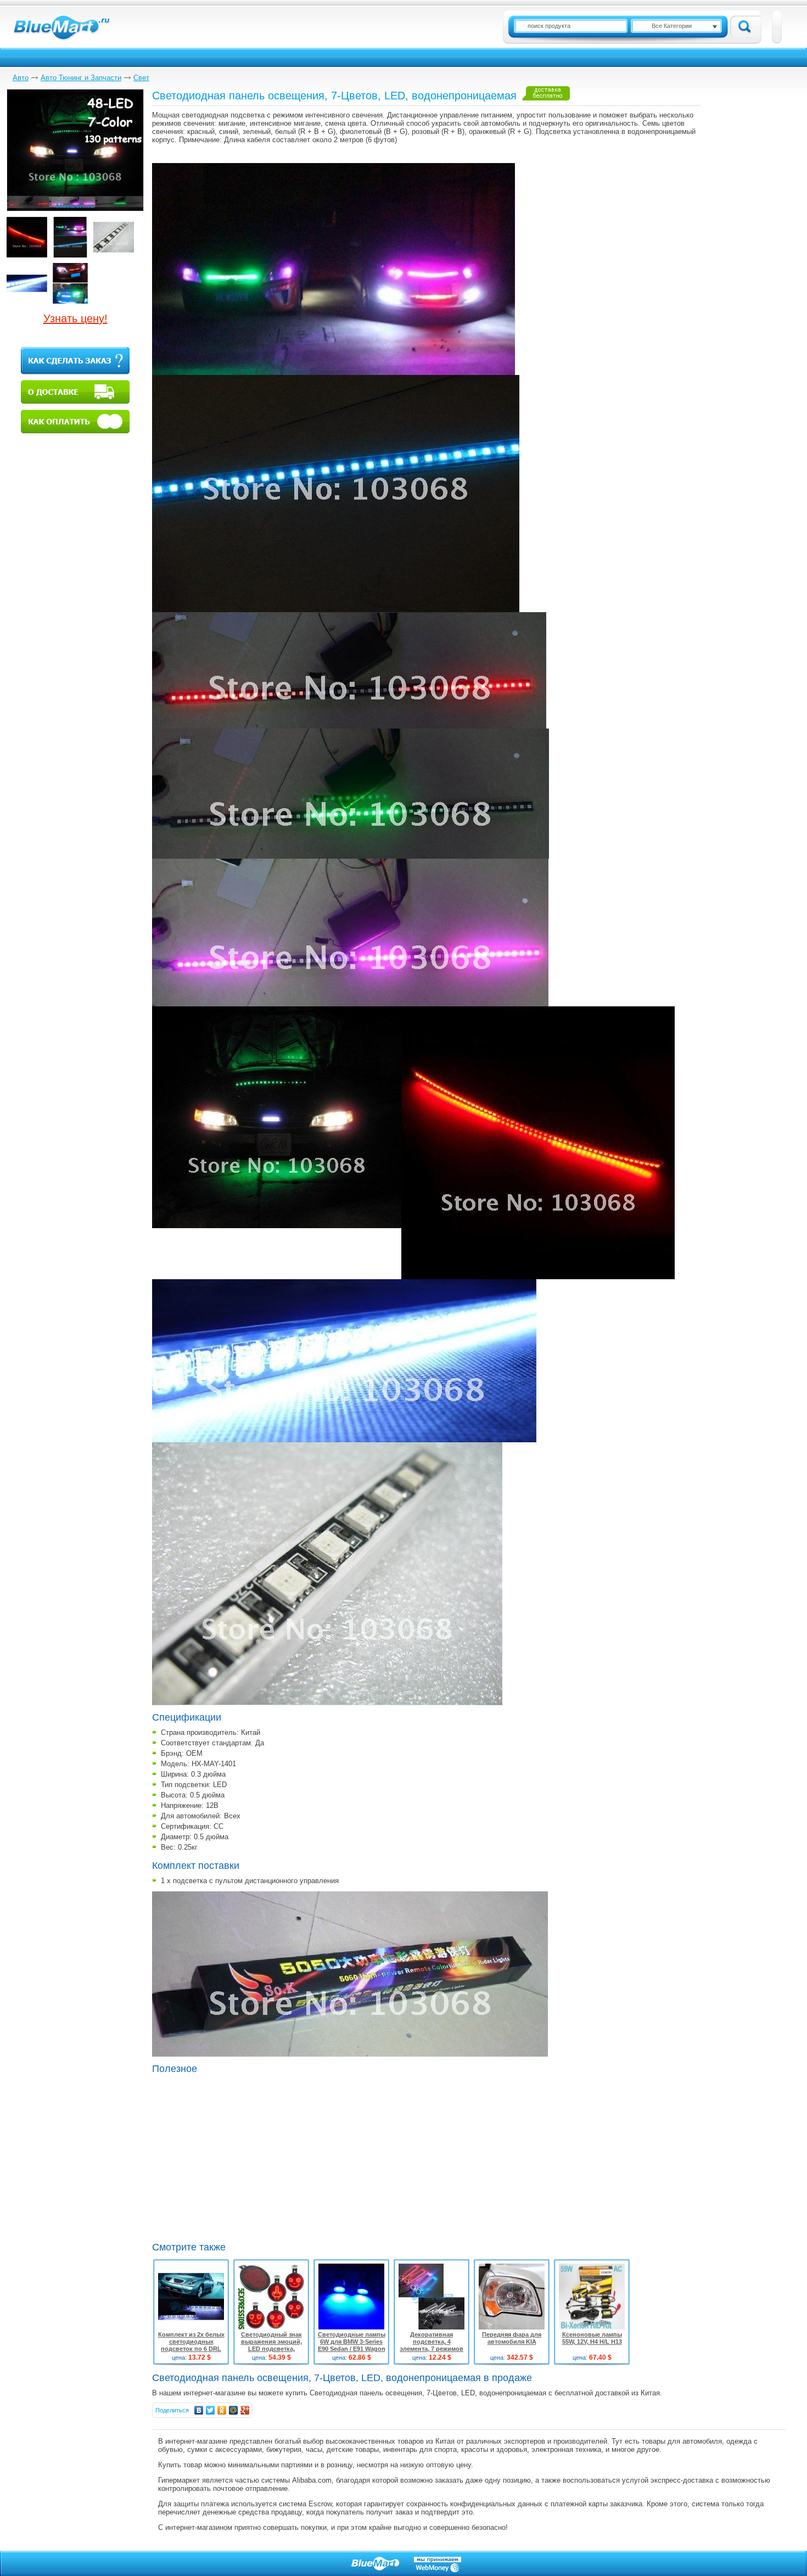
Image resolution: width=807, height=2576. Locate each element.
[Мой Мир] (234, 2410)
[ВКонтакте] (199, 2410)
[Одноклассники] (222, 2410)
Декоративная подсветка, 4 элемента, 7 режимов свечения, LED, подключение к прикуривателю (431, 2352)
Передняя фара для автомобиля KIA (512, 2338)
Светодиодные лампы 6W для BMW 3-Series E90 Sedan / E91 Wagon (352, 2342)
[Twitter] (211, 2410)
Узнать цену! (75, 318)
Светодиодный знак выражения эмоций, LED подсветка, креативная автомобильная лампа (271, 2349)
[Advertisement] (244, 2157)
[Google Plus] (245, 2410)
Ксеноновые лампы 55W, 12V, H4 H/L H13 (592, 2338)
